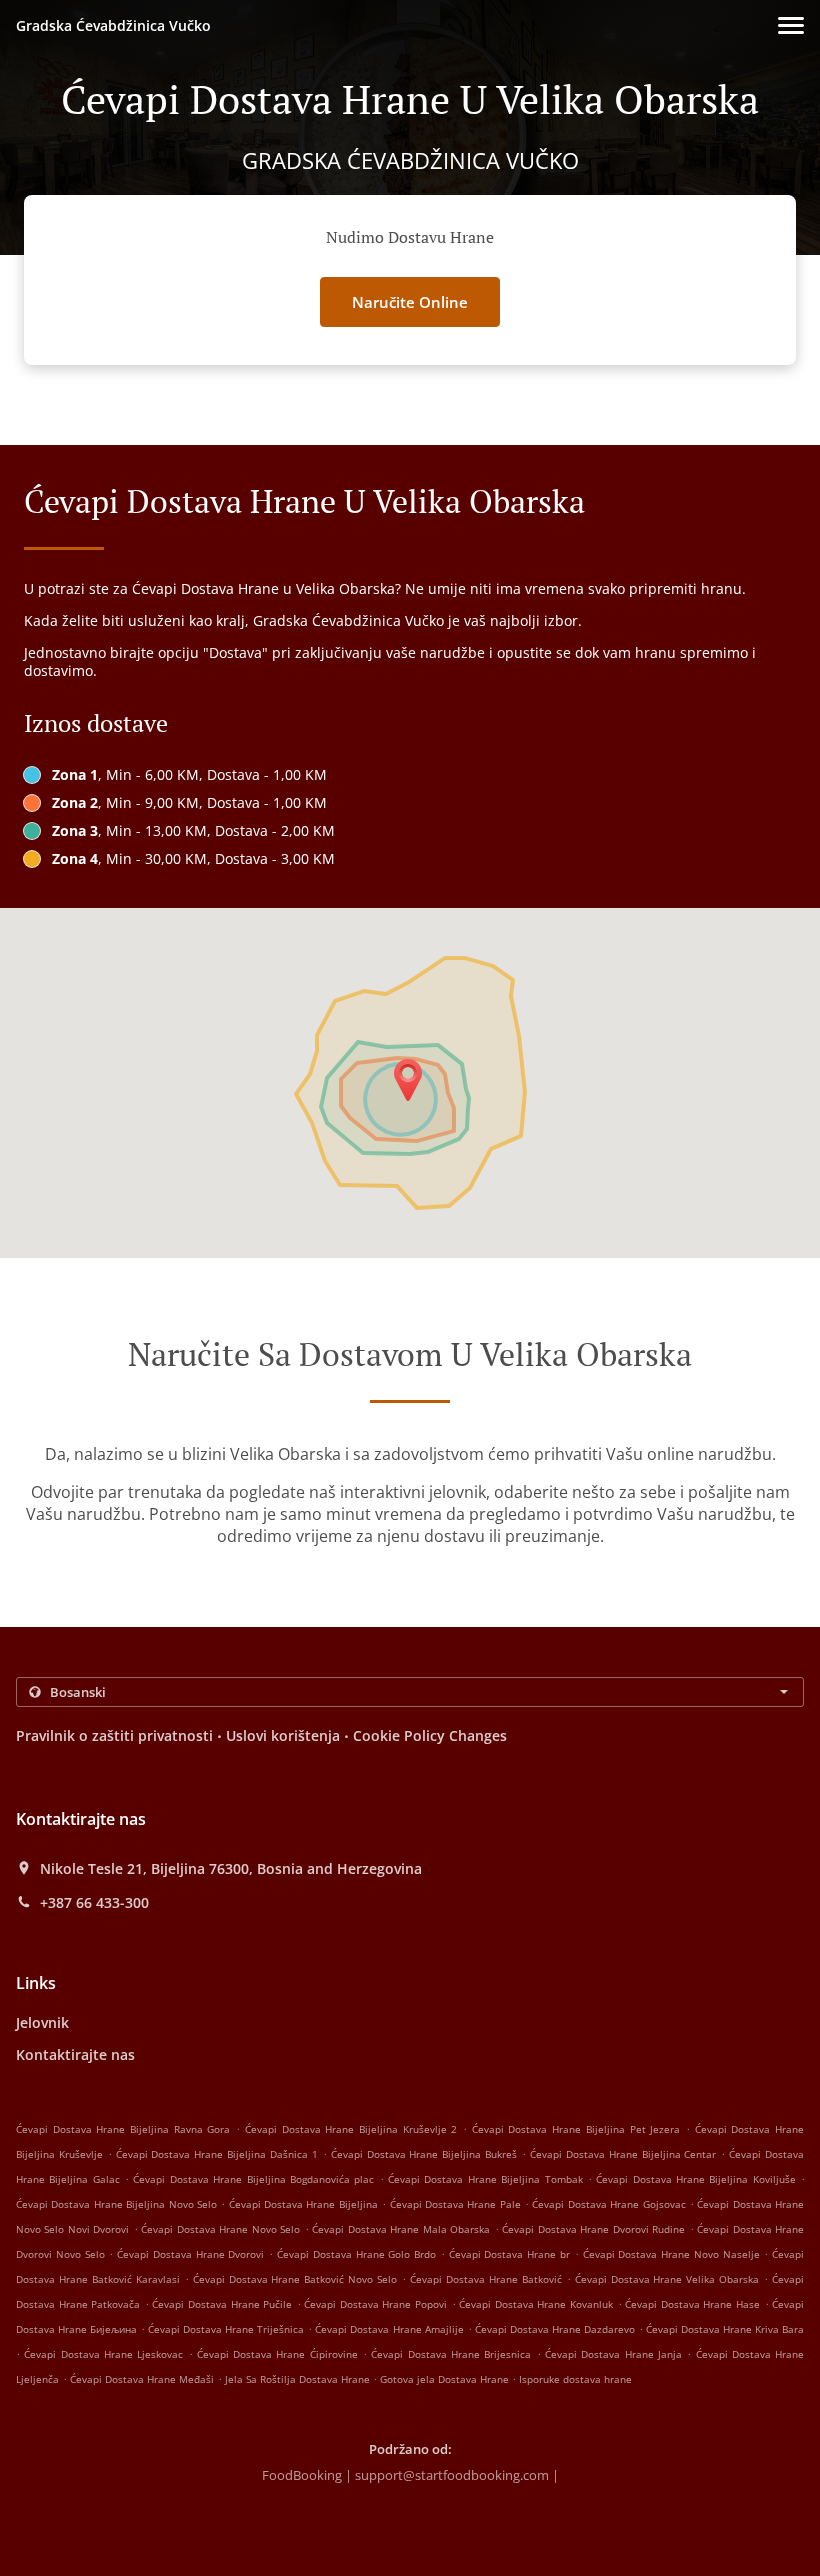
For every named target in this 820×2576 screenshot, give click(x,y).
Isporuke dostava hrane (575, 2379)
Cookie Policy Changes (430, 1735)
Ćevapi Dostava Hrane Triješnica (226, 2329)
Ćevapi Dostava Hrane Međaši (142, 2379)
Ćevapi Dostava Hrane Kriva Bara (725, 2329)
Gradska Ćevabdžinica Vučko (113, 25)
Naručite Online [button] (410, 302)
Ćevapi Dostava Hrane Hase (692, 2304)
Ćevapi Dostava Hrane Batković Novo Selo (295, 2279)
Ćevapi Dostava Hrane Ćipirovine (277, 2354)
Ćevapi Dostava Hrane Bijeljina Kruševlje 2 (351, 2129)
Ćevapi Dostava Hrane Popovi (375, 2304)
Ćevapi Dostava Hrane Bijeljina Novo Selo (116, 2204)
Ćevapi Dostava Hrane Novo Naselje (671, 2254)
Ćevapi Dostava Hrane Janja (613, 2354)
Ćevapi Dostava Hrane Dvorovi (190, 2254)
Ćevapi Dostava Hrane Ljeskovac (103, 2354)
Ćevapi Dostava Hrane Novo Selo (220, 2229)
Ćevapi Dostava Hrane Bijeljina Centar (623, 2154)
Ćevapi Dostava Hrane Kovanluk (536, 2304)
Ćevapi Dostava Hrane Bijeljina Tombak (485, 2179)
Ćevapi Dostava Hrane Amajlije (389, 2329)
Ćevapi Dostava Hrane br (509, 2254)
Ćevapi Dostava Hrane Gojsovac (608, 2204)
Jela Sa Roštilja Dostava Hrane (299, 2379)
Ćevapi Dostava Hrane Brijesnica (451, 2354)
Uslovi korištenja (283, 1735)
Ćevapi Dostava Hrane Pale (455, 2204)
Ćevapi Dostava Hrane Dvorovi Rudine (593, 2229)
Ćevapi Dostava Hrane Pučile (222, 2304)
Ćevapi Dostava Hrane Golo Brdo (356, 2254)
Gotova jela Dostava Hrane (446, 2379)
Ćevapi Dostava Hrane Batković (486, 2279)
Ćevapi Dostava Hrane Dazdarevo (555, 2329)
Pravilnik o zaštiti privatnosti (114, 1735)
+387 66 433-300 (94, 1903)
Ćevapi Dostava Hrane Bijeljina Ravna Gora (123, 2129)
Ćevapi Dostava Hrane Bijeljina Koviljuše (695, 2179)
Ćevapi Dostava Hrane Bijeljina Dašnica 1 (217, 2154)
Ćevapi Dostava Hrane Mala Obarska (401, 2229)
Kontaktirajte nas (75, 2054)
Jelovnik (42, 2022)
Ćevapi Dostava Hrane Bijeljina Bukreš (424, 2154)
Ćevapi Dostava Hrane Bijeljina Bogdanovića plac (253, 2179)
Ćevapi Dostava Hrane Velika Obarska (667, 2279)
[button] (791, 25)
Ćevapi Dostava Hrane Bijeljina (303, 2204)
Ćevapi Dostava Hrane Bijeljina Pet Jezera (576, 2129)
